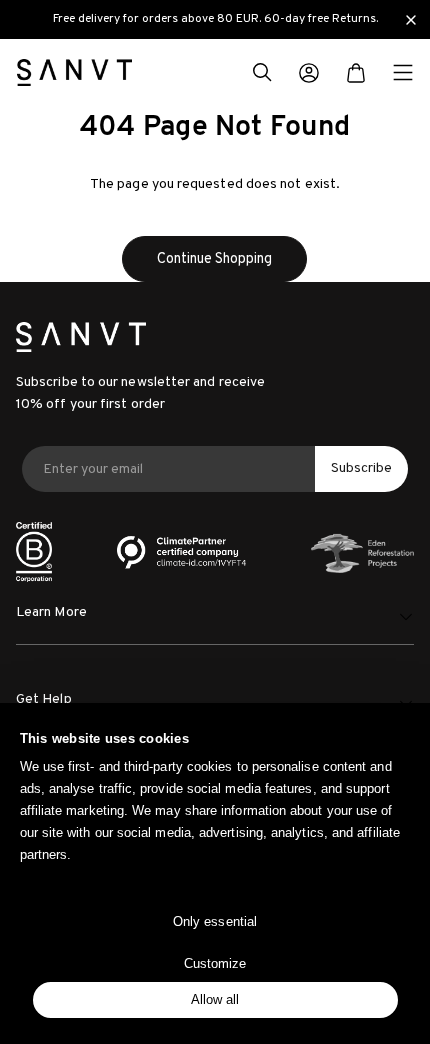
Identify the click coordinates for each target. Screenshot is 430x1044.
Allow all (215, 999)
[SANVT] (74, 72)
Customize (215, 963)
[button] (262, 75)
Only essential (215, 921)
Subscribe (361, 468)
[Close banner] (411, 20)
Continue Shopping (214, 259)
